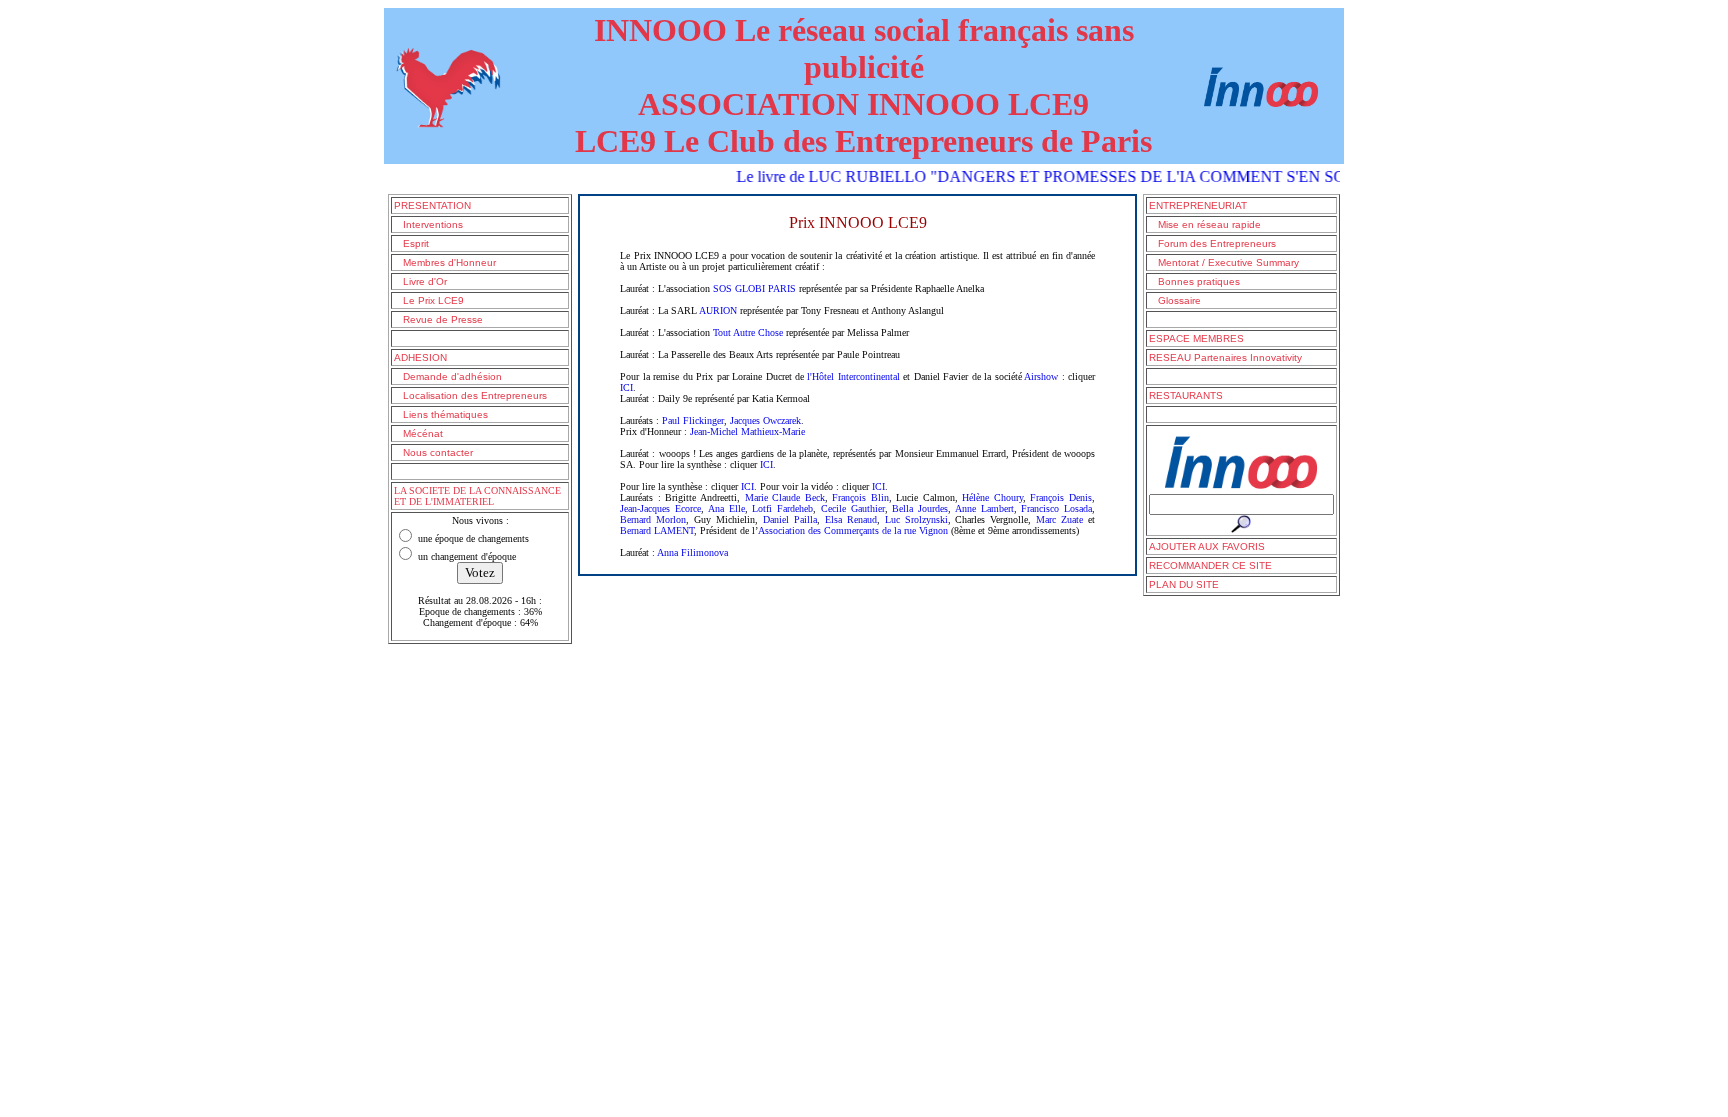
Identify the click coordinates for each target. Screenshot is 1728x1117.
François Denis (1061, 497)
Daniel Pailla (790, 519)
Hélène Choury (992, 497)
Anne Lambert (984, 508)
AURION (718, 310)
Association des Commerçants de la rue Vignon (853, 530)
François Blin (860, 497)
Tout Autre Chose (748, 332)
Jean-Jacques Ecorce (660, 508)
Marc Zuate (1059, 519)
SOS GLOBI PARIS (754, 288)
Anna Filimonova (692, 552)
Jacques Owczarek (765, 420)
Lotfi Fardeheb (782, 508)
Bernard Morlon (653, 519)
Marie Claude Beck (785, 497)
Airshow (1041, 376)
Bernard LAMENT (657, 530)
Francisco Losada (1056, 508)
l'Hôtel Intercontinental (853, 376)
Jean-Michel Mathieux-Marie (747, 431)
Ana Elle (726, 508)
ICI (626, 387)
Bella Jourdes (920, 508)
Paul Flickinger (693, 420)
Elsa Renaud (851, 519)
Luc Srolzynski (916, 519)
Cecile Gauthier (853, 508)
